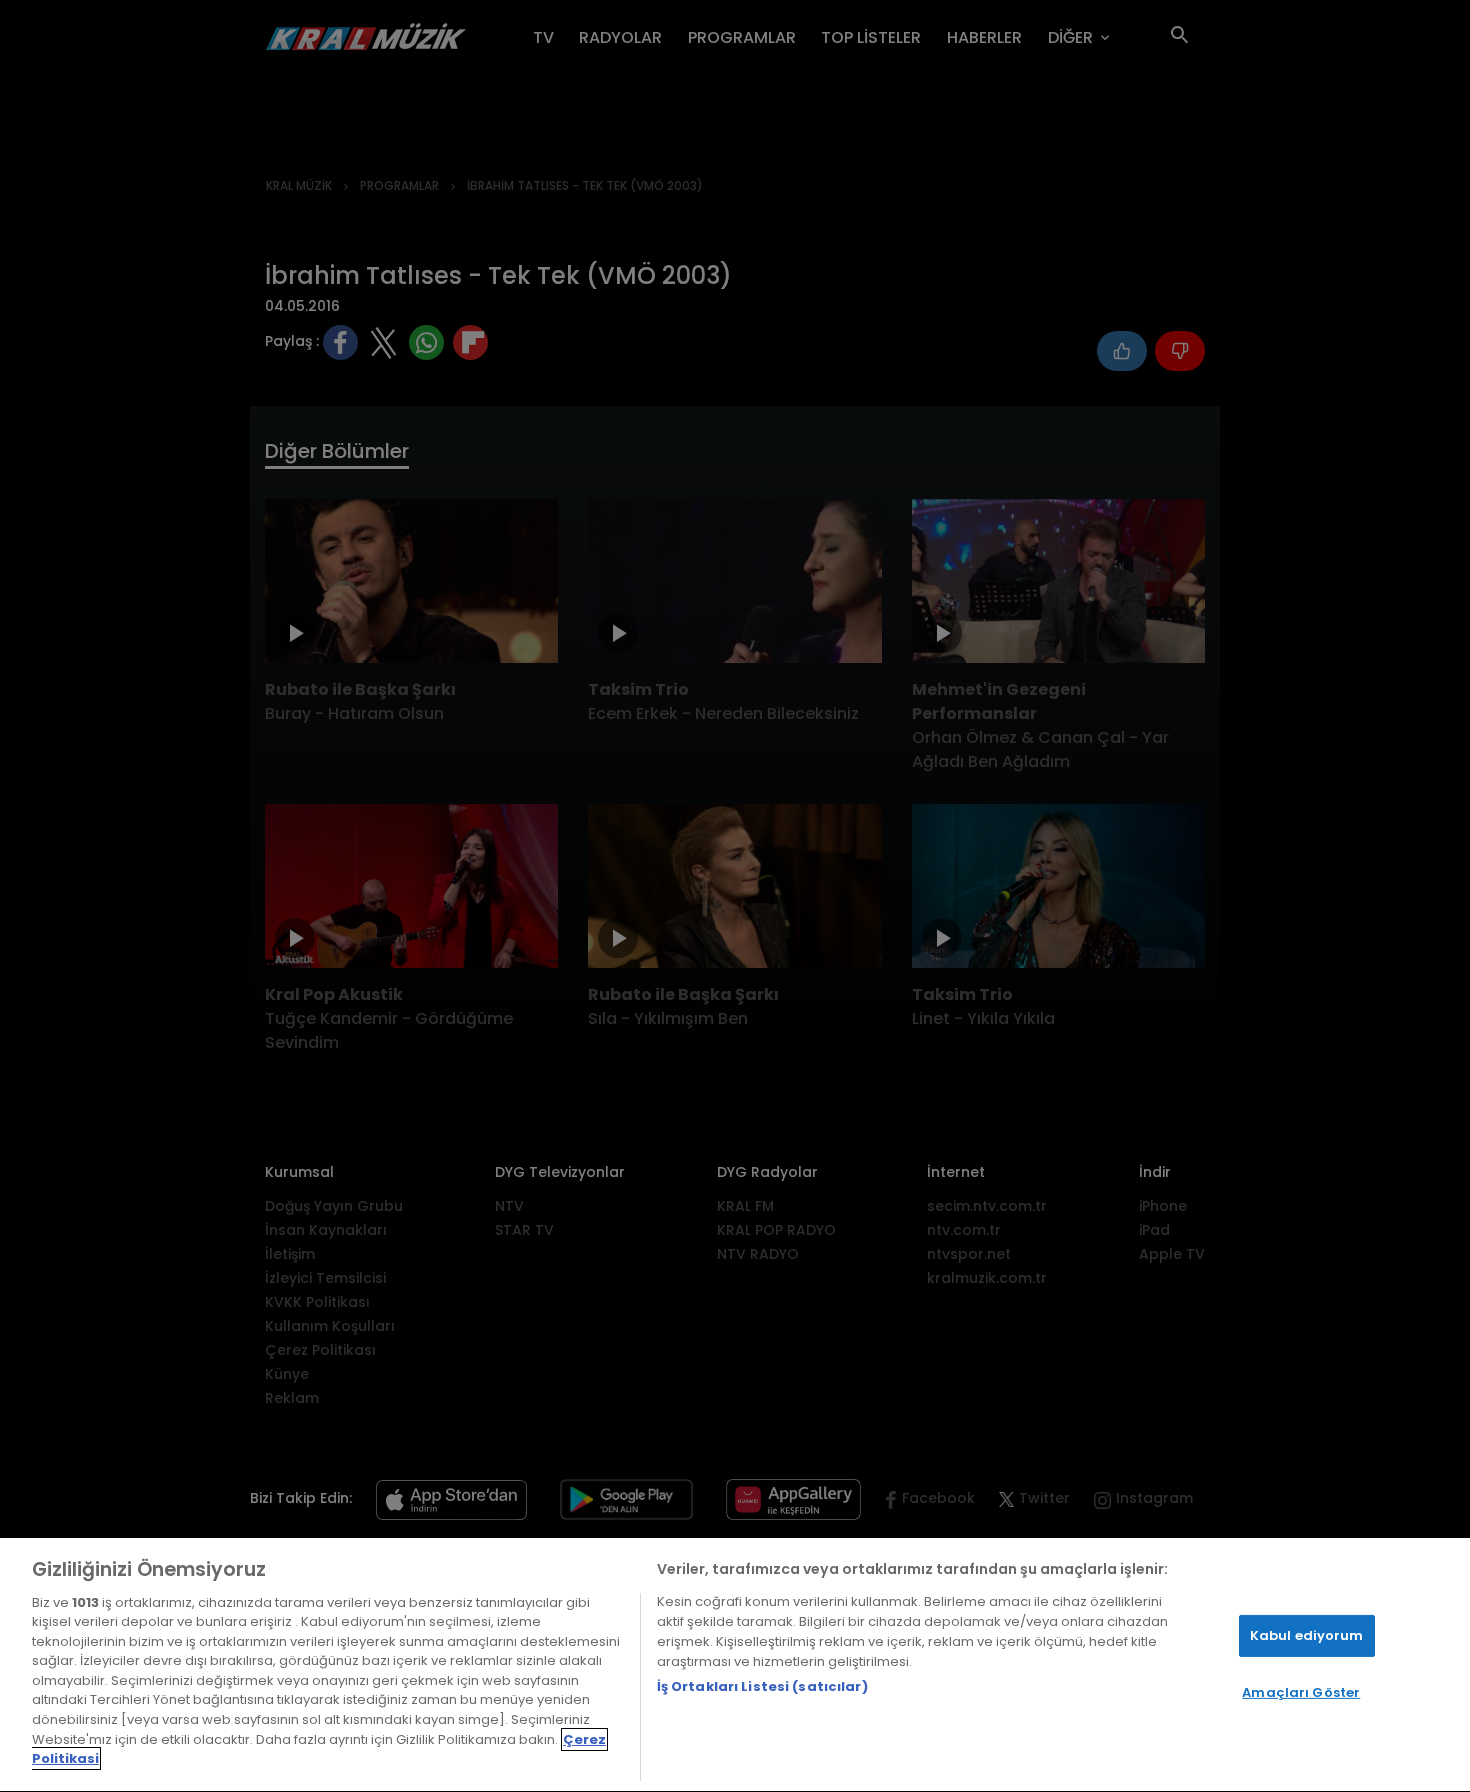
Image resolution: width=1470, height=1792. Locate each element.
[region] (735, 1665)
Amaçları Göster (1301, 1692)
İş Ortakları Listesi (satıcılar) (762, 1686)
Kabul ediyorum (1307, 1635)
